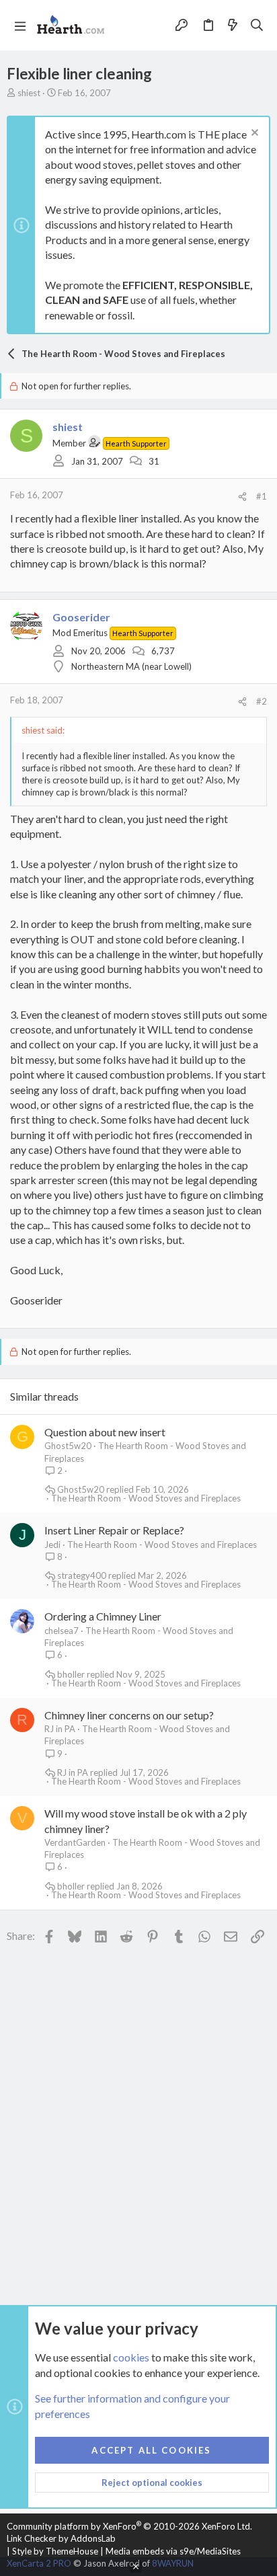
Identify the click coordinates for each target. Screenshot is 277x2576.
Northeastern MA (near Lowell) (131, 666)
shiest (29, 93)
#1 (262, 496)
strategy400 (82, 1576)
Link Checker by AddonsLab (61, 2538)
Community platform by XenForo (129, 2526)
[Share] (242, 497)
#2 (262, 701)
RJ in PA (60, 1729)
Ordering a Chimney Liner (103, 1616)
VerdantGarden (75, 1842)
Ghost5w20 (68, 1446)
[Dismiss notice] (253, 134)
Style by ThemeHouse (55, 2551)
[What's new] (233, 25)
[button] (20, 26)
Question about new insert (105, 1432)
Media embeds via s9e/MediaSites (173, 2551)
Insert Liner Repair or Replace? (114, 1530)
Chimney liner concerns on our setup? (129, 1715)
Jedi (52, 1545)
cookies (131, 2357)
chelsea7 (62, 1631)
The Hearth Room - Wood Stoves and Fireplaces (146, 1498)
